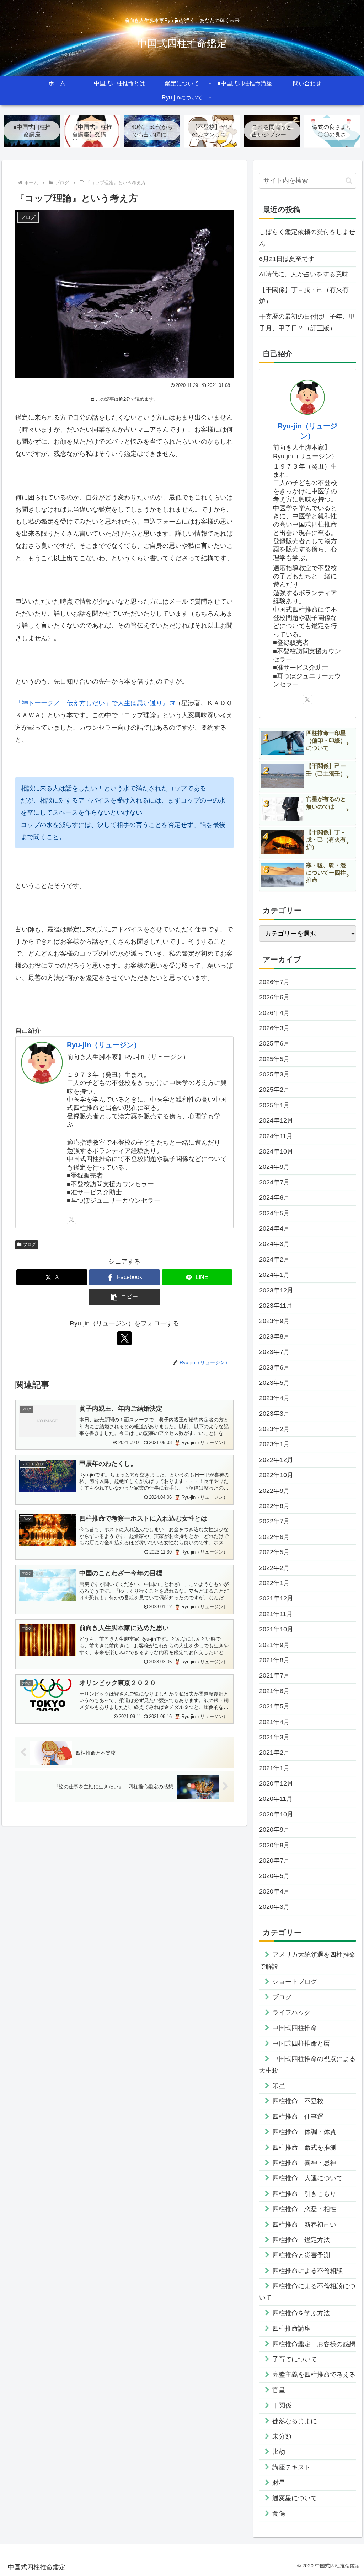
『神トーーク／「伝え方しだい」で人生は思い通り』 (92, 703)
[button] (124, 1297)
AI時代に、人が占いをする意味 (304, 274)
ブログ (30, 1244)
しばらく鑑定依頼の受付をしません (307, 238)
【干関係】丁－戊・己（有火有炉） (304, 296)
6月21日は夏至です (287, 259)
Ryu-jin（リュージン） (104, 1045)
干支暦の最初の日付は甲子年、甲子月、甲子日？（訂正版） (307, 322)
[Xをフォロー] (71, 1219)
